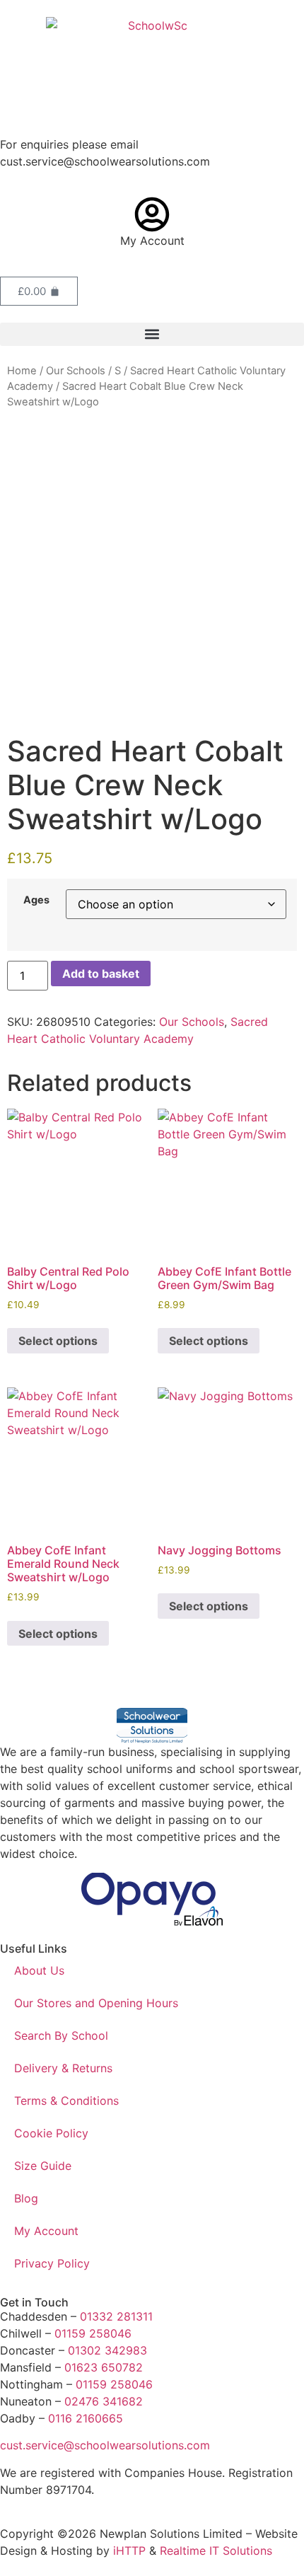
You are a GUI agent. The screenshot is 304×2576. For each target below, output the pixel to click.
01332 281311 (116, 2316)
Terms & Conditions (66, 2101)
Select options (58, 1341)
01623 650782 (104, 2367)
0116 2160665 (86, 2418)
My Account (152, 241)
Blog (26, 2198)
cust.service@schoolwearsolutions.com (105, 2445)
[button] (152, 334)
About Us (39, 1970)
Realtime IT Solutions (216, 2551)
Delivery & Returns (63, 2068)
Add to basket (101, 974)
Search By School (61, 2035)
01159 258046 (93, 2333)
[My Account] (152, 214)
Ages (36, 900)
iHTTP (129, 2551)
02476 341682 (104, 2401)
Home (22, 371)
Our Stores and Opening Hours (96, 2003)
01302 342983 (107, 2350)
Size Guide (43, 2166)
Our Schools (76, 371)
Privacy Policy (52, 2263)
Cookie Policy (51, 2133)
